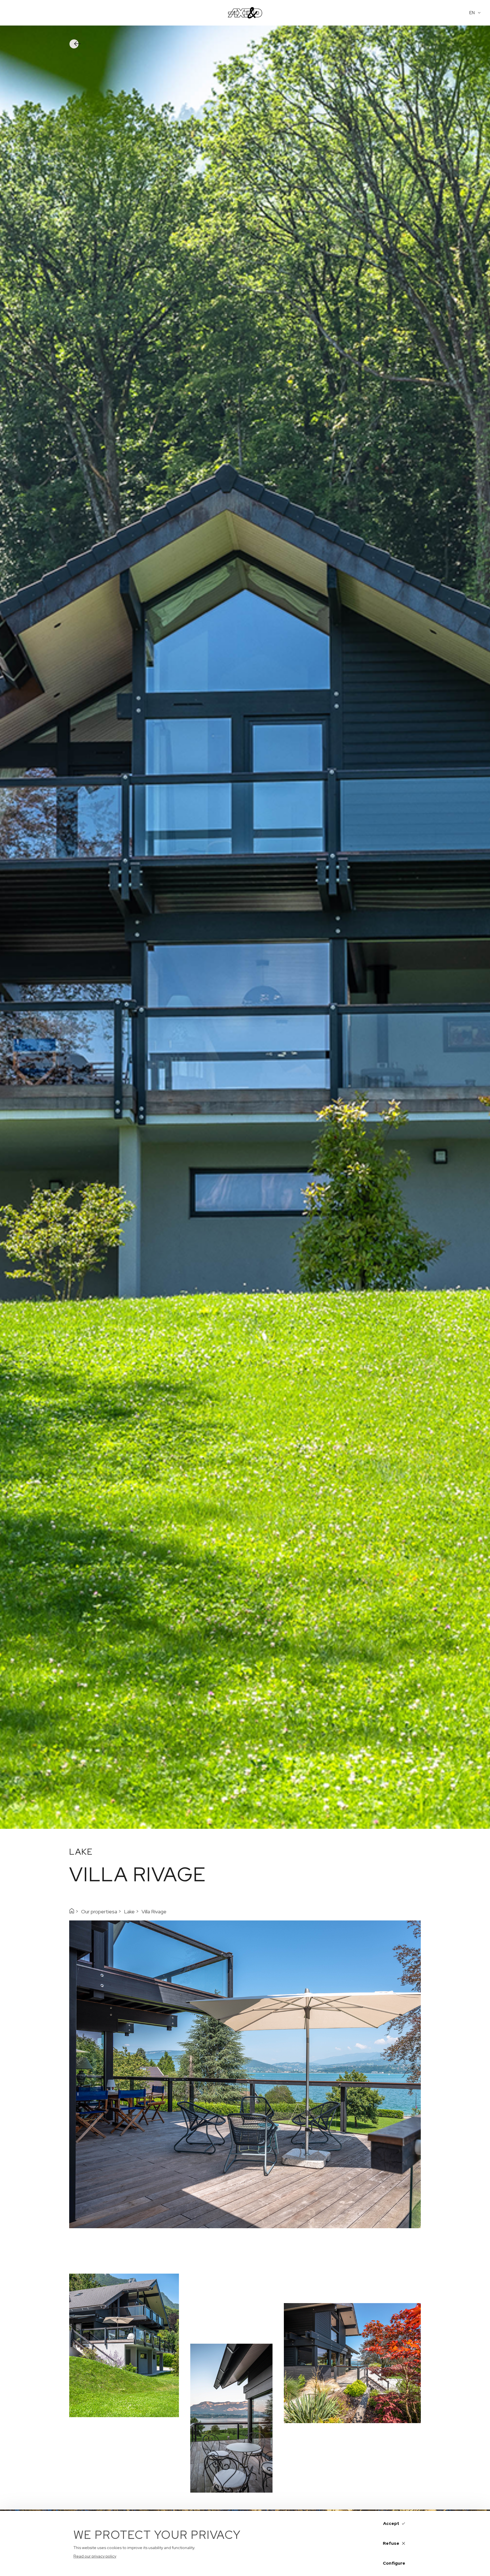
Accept (391, 2524)
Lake (129, 1912)
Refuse (391, 2543)
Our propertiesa (99, 1912)
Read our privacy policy (95, 2556)
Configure (394, 2563)
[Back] (79, 44)
